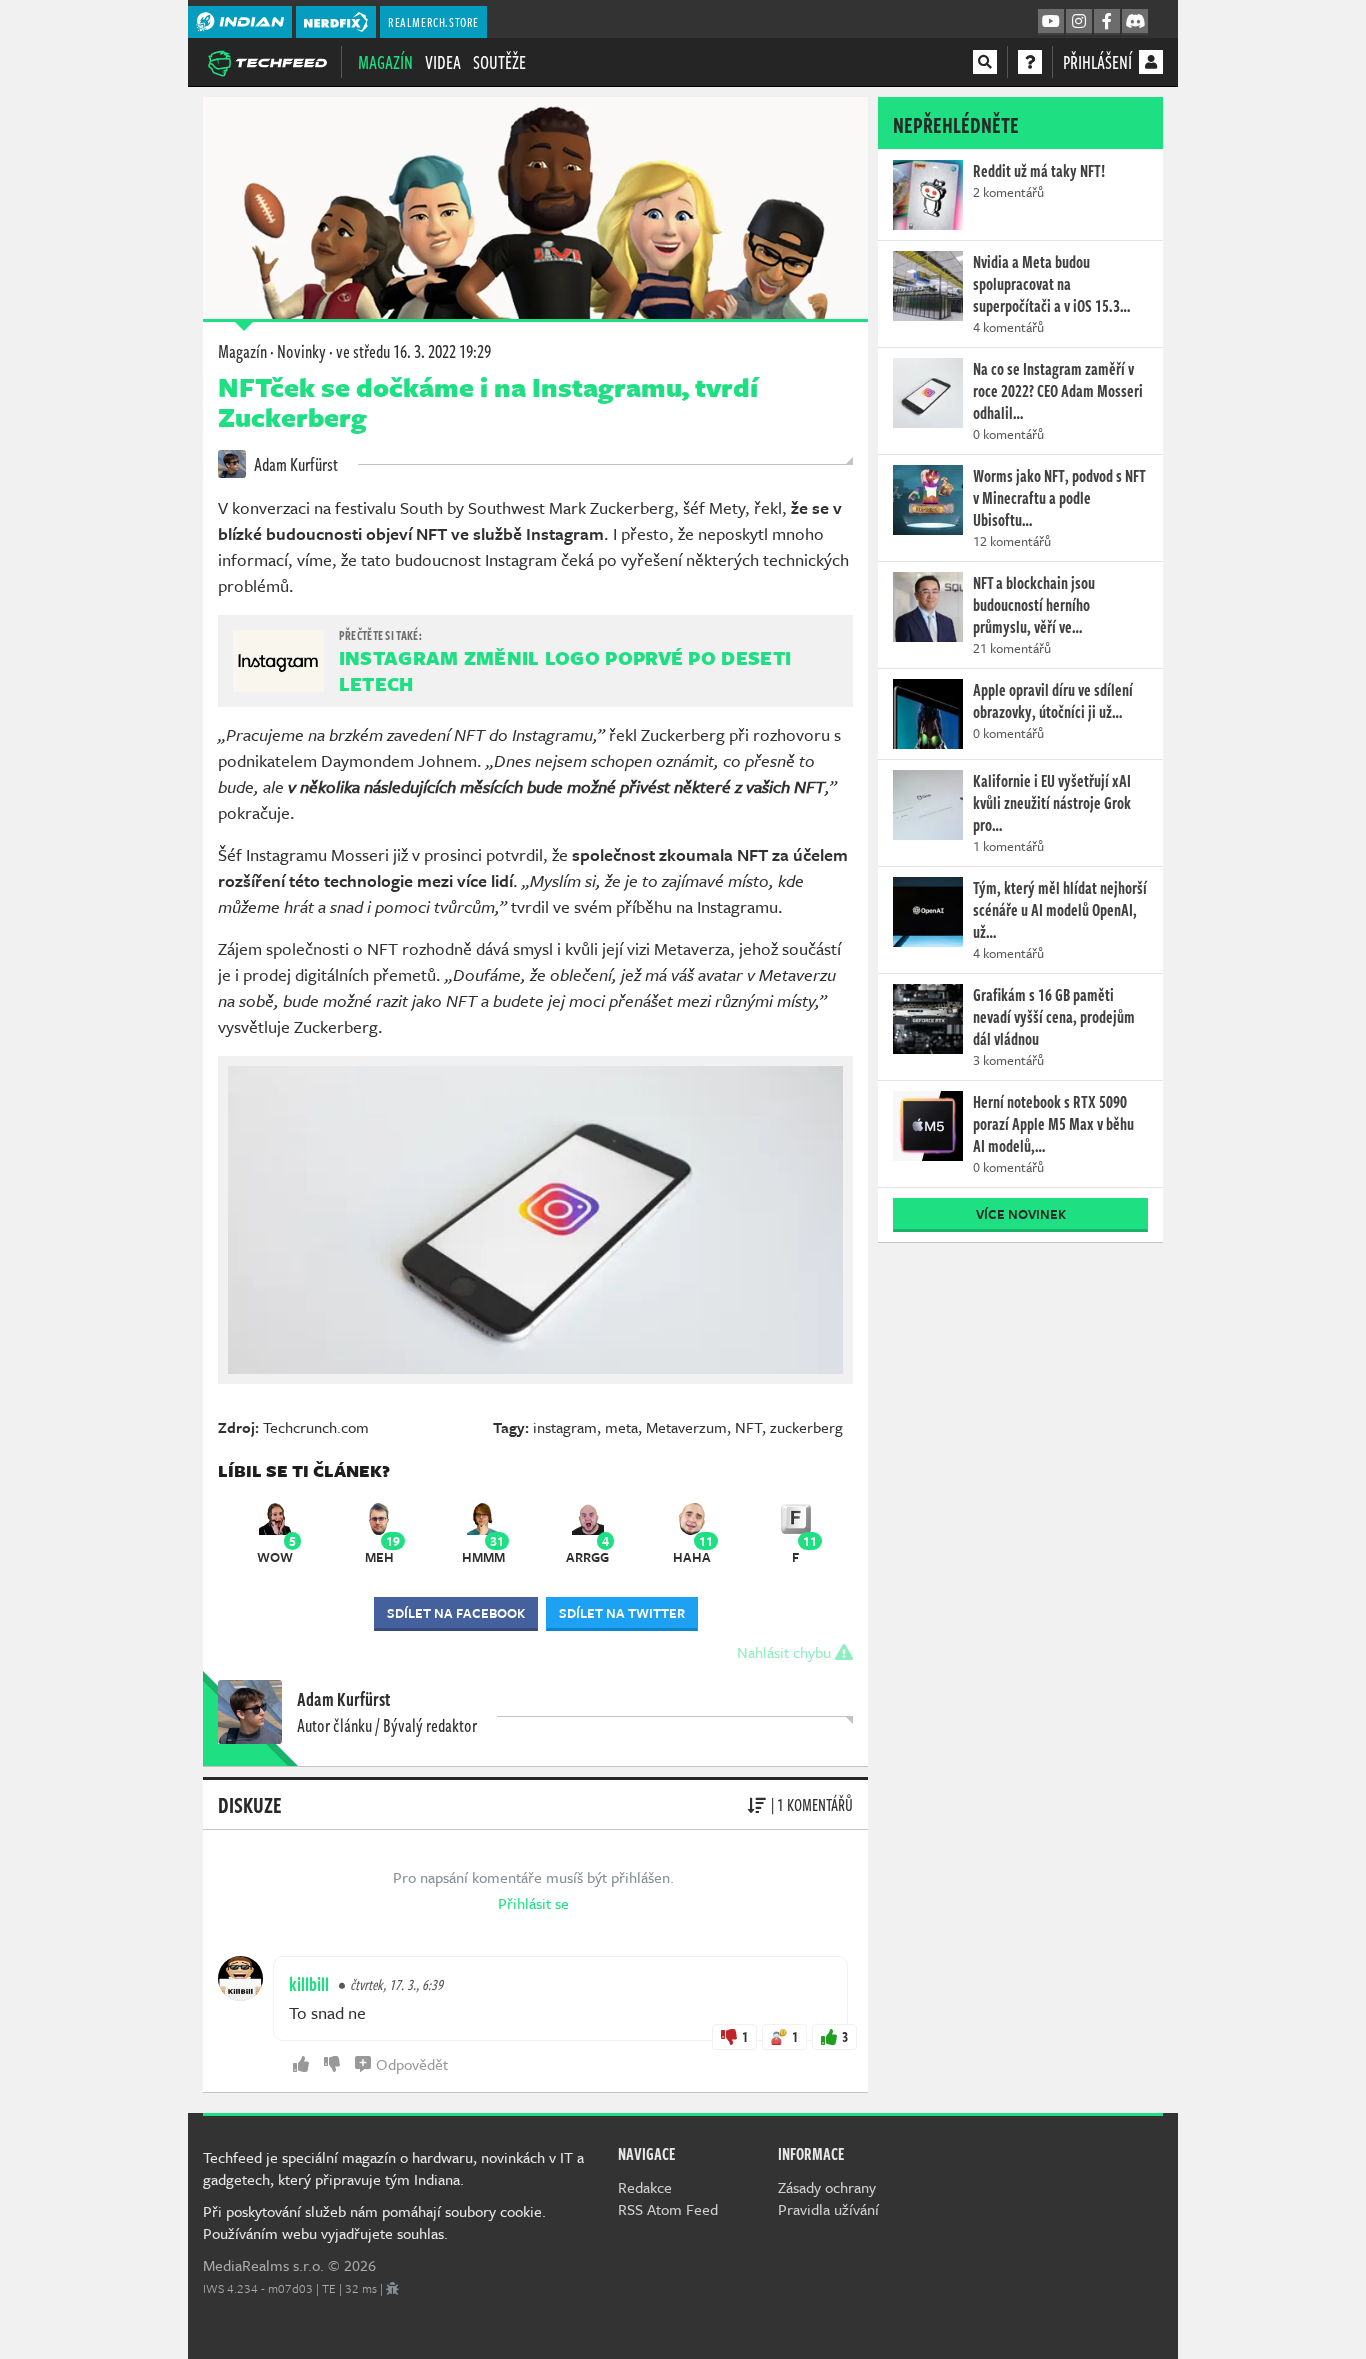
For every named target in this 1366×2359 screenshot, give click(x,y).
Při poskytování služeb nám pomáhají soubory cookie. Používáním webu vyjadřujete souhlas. (374, 2222)
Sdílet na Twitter (622, 1613)
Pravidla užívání (828, 2209)
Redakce (645, 2187)
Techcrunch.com (316, 1427)
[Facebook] (1107, 22)
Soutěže (499, 62)
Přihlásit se (533, 1903)
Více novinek (1021, 1214)
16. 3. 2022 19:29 (413, 351)
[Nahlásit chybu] (392, 2288)
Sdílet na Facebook (456, 1613)
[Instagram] (1079, 22)
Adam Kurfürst (294, 464)
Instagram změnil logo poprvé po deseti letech (565, 670)
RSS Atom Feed (668, 2209)
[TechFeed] (267, 61)
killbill (309, 1984)
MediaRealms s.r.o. (263, 2265)
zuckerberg (806, 1427)
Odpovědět (412, 2064)
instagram (565, 1427)
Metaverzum (686, 1427)
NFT (748, 1427)
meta (621, 1427)
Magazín (385, 62)
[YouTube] (1051, 22)
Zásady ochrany (827, 2187)
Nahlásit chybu (786, 1652)
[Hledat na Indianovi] (985, 62)
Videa (443, 62)
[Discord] (1135, 22)
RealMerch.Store (433, 22)
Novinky (301, 351)
